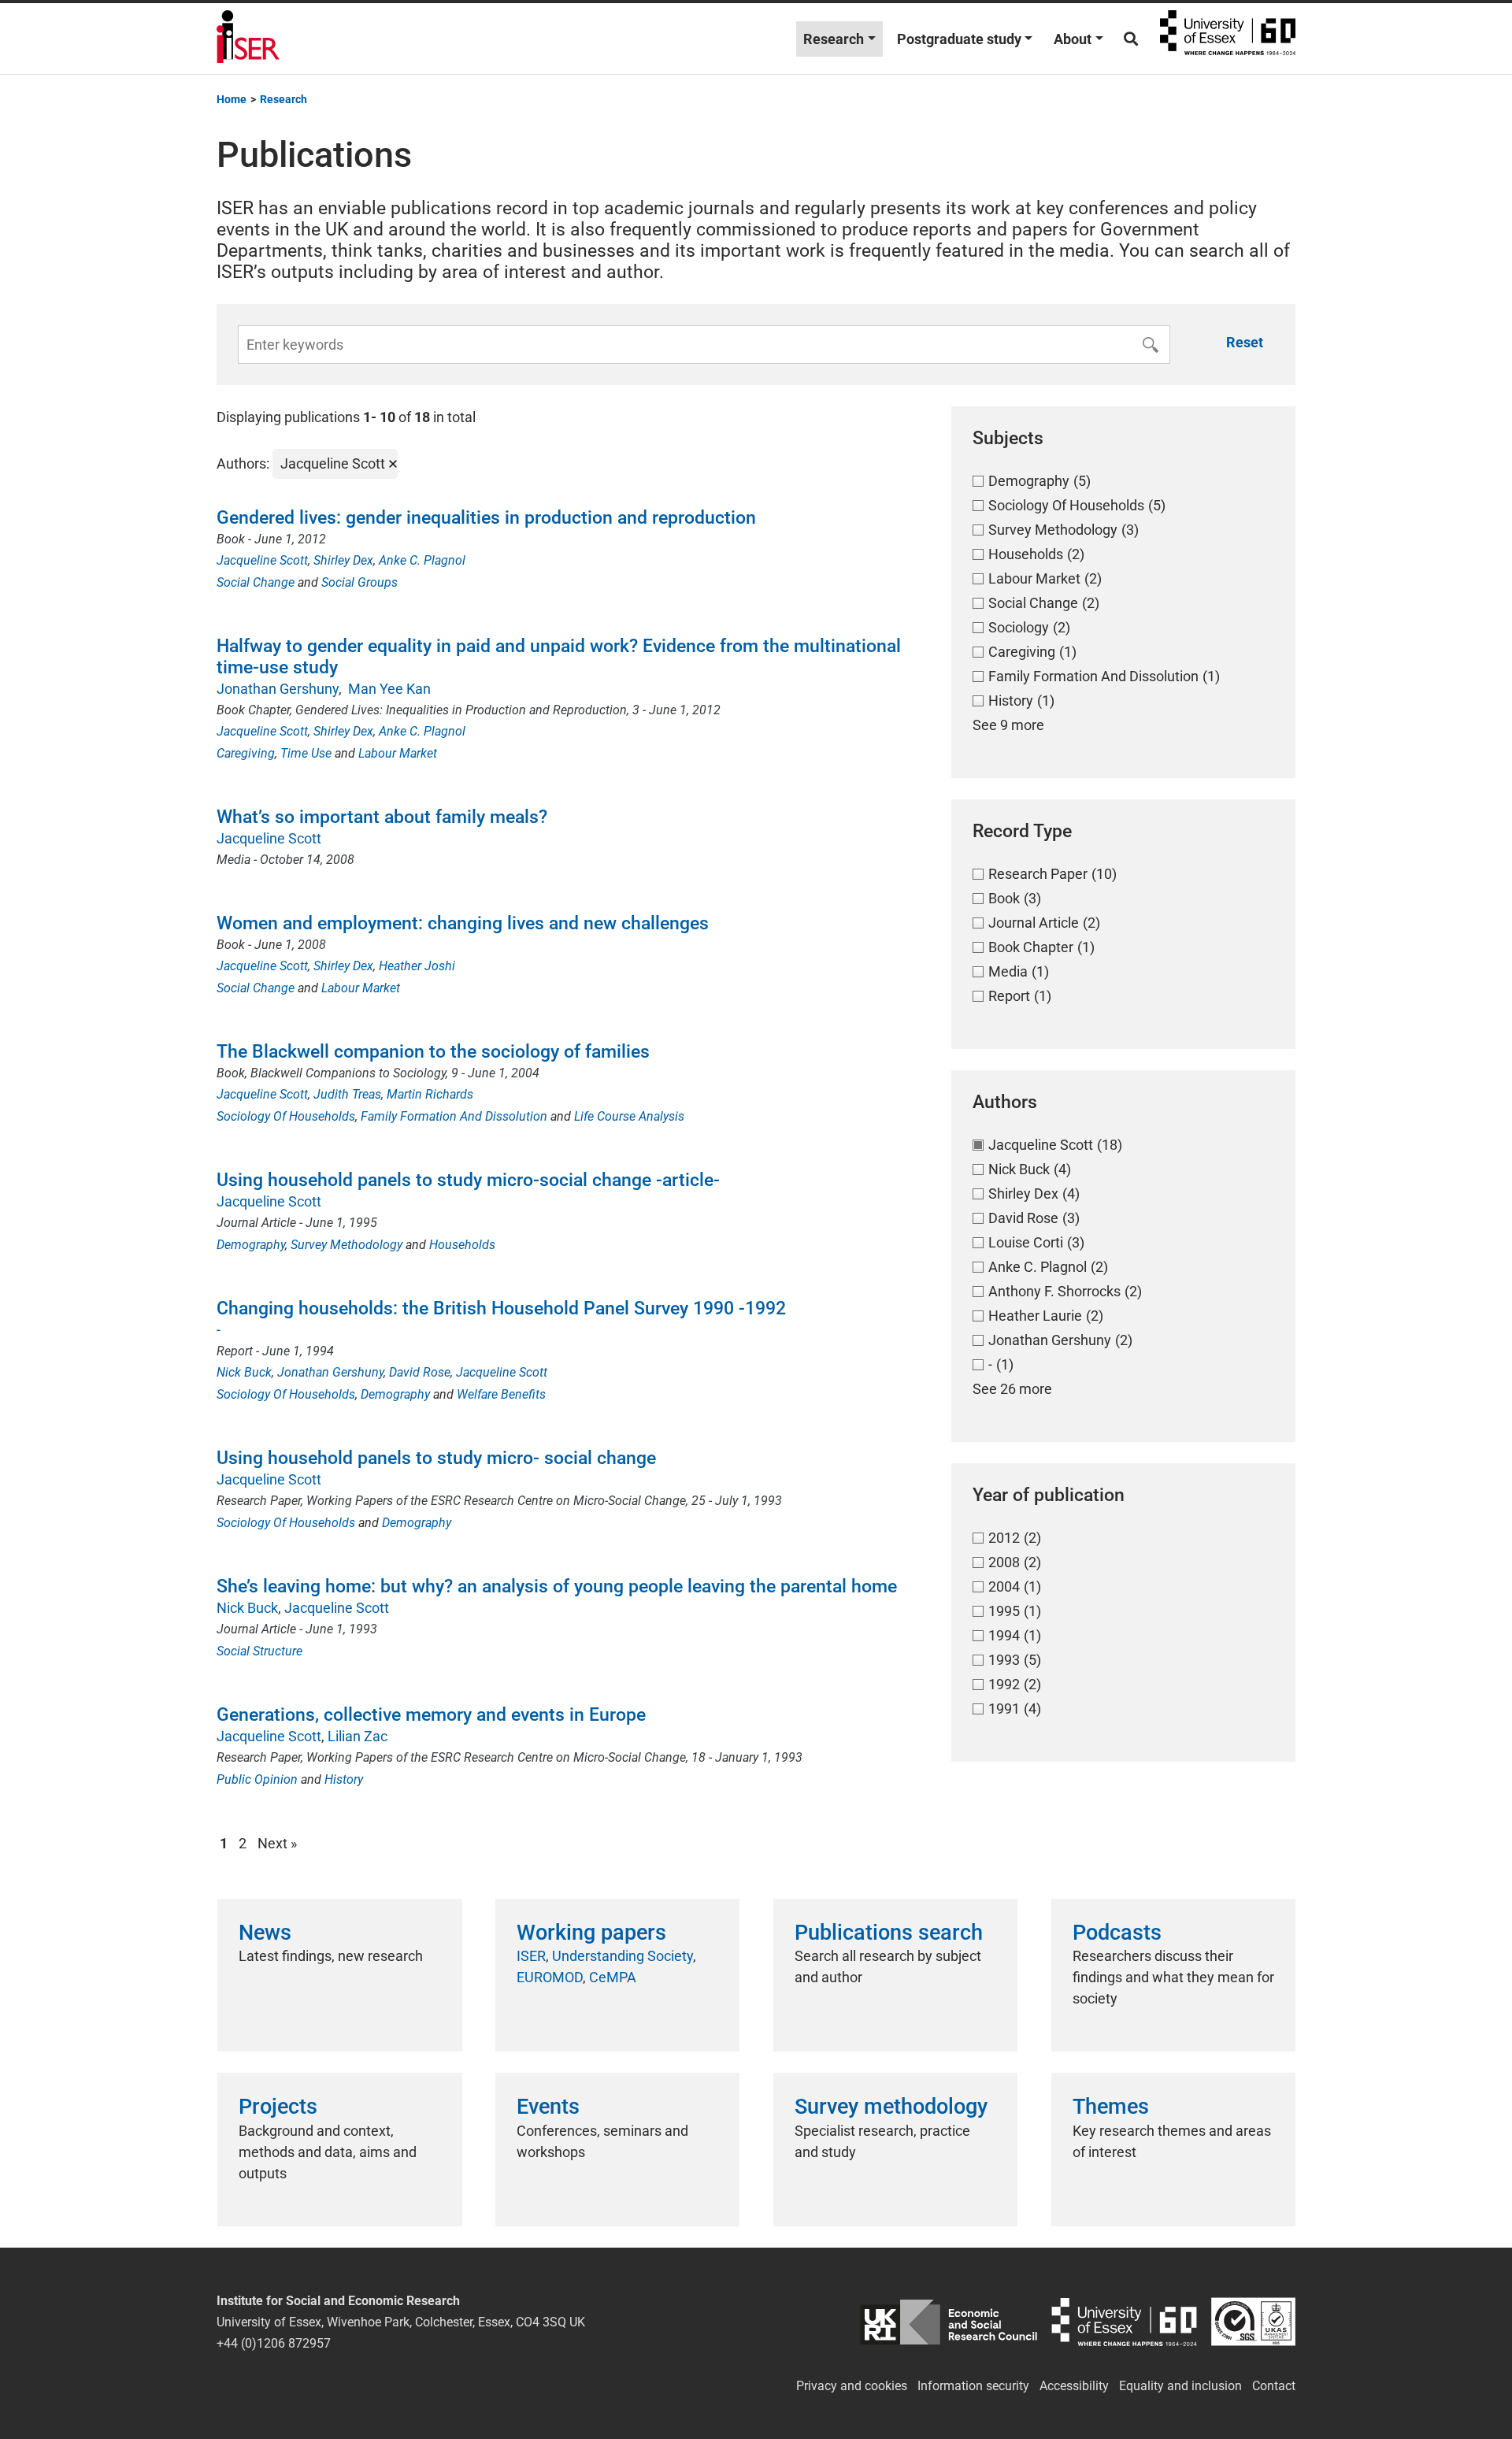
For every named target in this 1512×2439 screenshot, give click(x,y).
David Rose (420, 1372)
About (1073, 39)
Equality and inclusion (1180, 2386)
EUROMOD (550, 1977)
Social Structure (259, 1651)
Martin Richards (430, 1094)
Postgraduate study (959, 39)
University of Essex (1228, 39)
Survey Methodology (346, 1245)
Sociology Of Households (286, 1116)
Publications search (889, 1933)
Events (548, 2107)
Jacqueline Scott (262, 560)
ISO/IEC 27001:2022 (1253, 2322)
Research (834, 39)
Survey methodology (891, 2107)
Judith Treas (347, 1094)
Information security (973, 2386)
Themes (1111, 2107)
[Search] (1131, 39)
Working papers (591, 1933)
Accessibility (1074, 2386)
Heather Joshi (417, 966)
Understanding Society (623, 1956)
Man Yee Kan (388, 689)
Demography (251, 1245)
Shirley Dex (343, 560)
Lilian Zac (358, 1736)
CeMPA (613, 1977)
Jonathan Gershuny (278, 689)
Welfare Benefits (501, 1394)
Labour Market (398, 753)
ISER (531, 1956)
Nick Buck (244, 1372)
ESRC (949, 2322)
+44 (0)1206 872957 (274, 2343)
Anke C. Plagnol (422, 560)
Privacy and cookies (852, 2386)
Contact (1274, 2386)
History (344, 1779)
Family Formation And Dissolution (454, 1116)
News (265, 1933)
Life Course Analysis (629, 1116)
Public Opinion (257, 1779)
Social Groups (359, 582)
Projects (278, 2107)
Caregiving (246, 753)
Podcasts (1117, 1933)
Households (462, 1245)
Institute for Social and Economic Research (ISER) (248, 39)
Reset (1245, 342)
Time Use (306, 753)
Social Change (256, 582)
